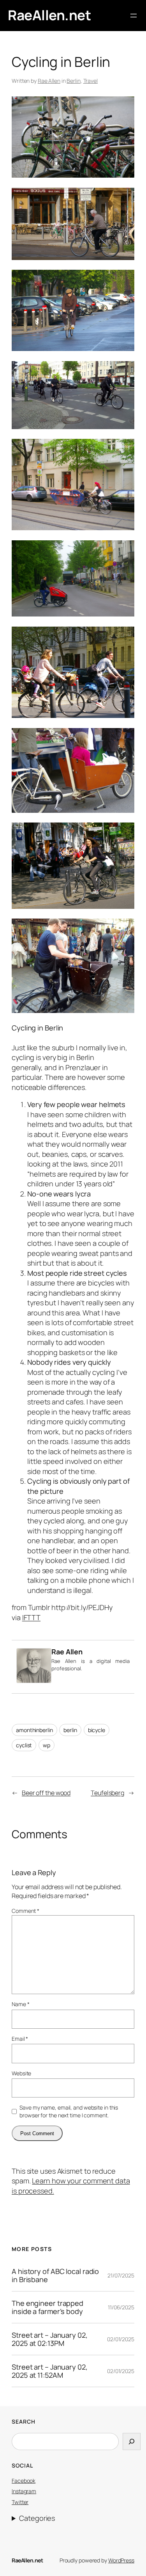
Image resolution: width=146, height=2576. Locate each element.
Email (20, 2039)
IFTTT (32, 1617)
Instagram (24, 2491)
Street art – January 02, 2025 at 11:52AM (50, 2371)
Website (21, 2073)
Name (20, 2004)
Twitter (20, 2502)
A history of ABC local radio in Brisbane (55, 2275)
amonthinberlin (34, 1730)
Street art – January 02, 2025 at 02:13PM (50, 2339)
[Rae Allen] (34, 1680)
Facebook (24, 2481)
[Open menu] (134, 16)
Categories (37, 2518)
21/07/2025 (121, 2275)
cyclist (24, 1745)
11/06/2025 (121, 2307)
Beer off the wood (46, 1793)
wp (47, 1745)
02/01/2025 (121, 2339)
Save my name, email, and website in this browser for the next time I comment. (69, 2111)
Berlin (73, 81)
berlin (70, 1730)
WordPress (121, 2560)
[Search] (132, 2442)
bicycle (97, 1730)
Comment (26, 1911)
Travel (91, 81)
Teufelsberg (107, 1793)
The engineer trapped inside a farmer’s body (47, 2307)
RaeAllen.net (49, 15)
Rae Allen (49, 81)
